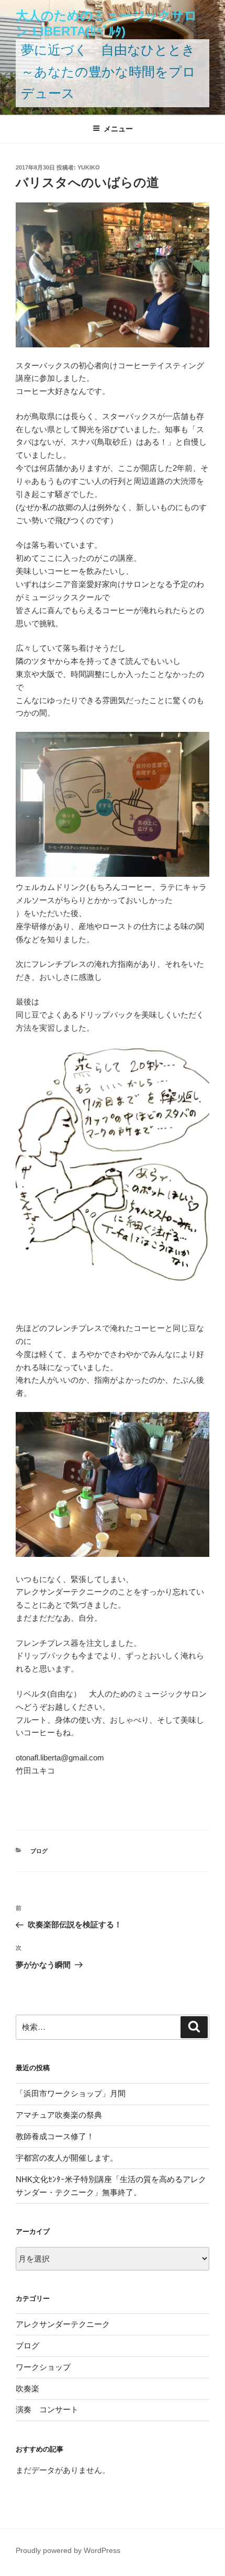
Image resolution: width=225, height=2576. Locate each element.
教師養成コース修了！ (55, 2136)
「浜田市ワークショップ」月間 (71, 2093)
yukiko (89, 167)
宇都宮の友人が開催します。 (67, 2158)
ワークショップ (43, 2367)
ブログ (39, 1851)
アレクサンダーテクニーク (63, 2324)
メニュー (118, 129)
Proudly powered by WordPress (68, 2550)
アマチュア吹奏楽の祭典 (59, 2115)
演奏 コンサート (47, 2409)
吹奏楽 (27, 2388)
